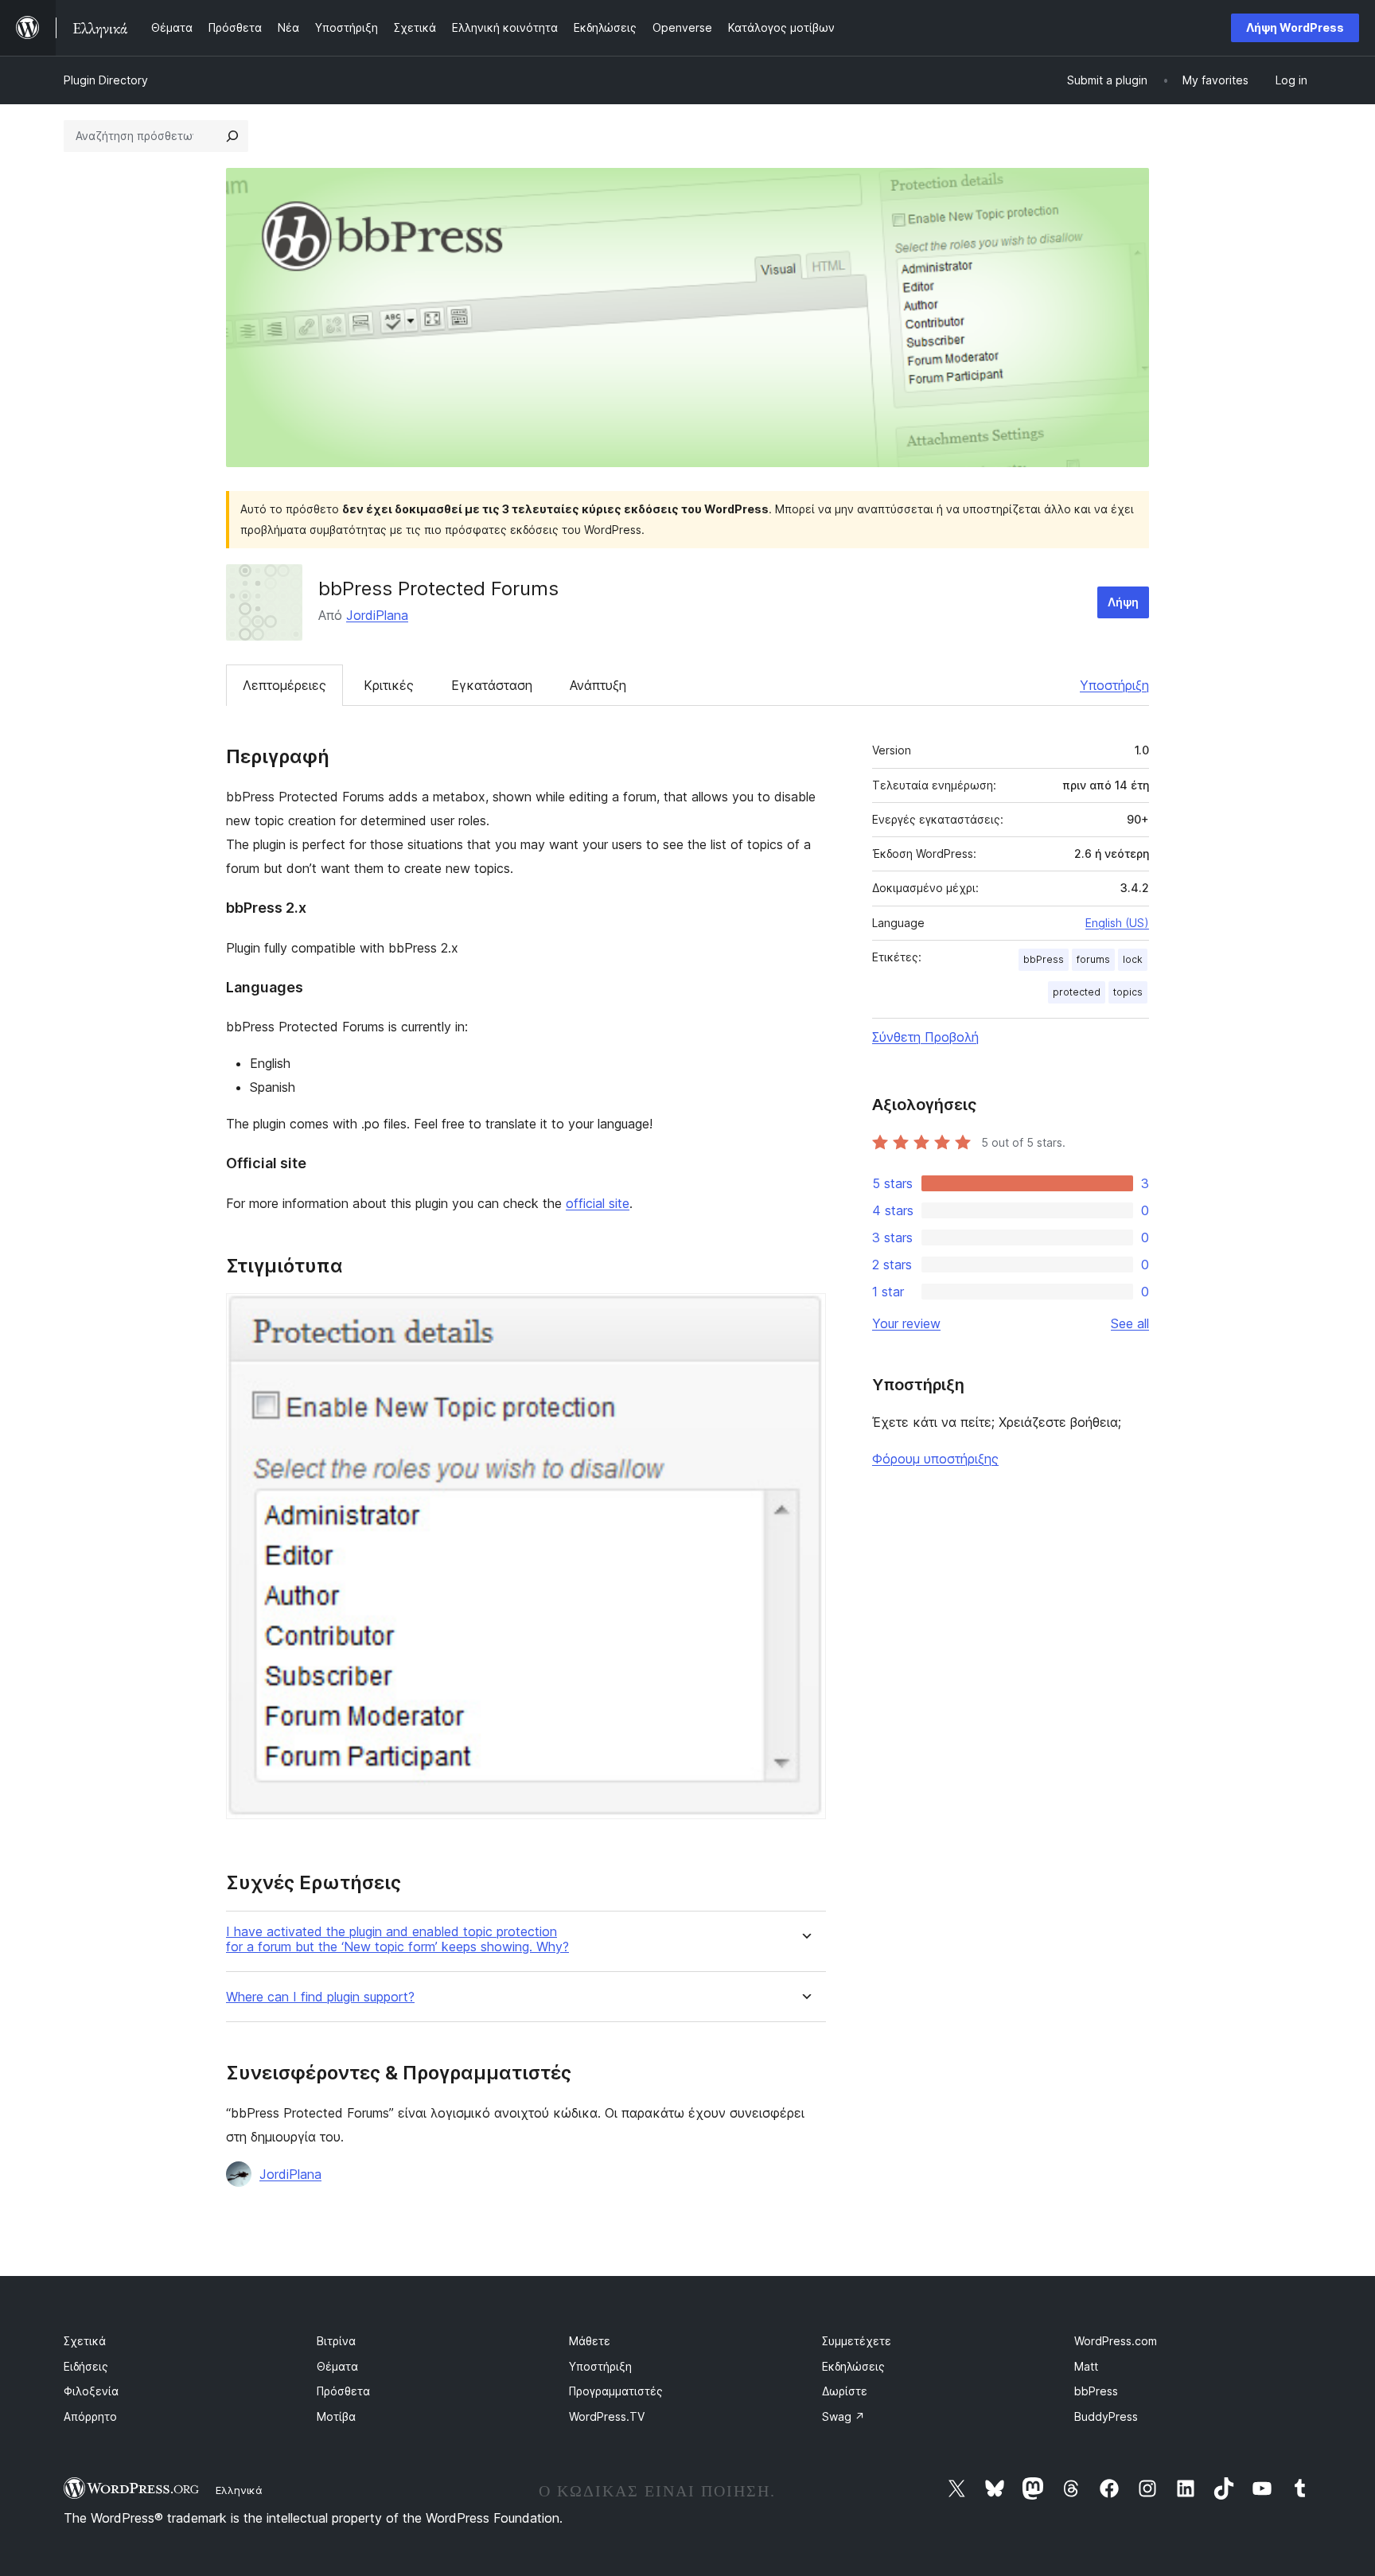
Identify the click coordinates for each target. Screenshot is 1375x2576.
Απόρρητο (90, 2416)
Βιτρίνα (336, 2341)
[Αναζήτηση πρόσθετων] (232, 136)
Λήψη (1123, 602)
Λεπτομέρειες (284, 685)
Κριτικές (389, 685)
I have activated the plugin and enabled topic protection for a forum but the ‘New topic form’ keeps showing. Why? (397, 1939)
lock (1133, 959)
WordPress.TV (607, 2416)
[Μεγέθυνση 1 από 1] (804, 1315)
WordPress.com (1116, 2341)
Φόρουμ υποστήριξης (935, 1459)
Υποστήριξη (1114, 685)
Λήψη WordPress (1295, 27)
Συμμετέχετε (857, 2341)
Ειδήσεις (86, 2366)
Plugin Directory (106, 80)
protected (1077, 992)
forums (1093, 959)
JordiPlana (377, 615)
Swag (843, 2416)
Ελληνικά (239, 2490)
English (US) (1117, 923)
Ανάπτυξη (598, 685)
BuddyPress (1106, 2416)
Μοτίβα (336, 2416)
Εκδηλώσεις (853, 2366)
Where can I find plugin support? (320, 1997)
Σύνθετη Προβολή (925, 1037)
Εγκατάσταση (492, 685)
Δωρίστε (845, 2391)
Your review (906, 1323)
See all (1130, 1323)
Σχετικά (85, 2341)
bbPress (1044, 959)
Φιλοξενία (91, 2391)
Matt (1086, 2366)
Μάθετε (590, 2341)
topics (1128, 992)
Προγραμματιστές (616, 2391)
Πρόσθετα (343, 2391)
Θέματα (337, 2366)
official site (598, 1203)
